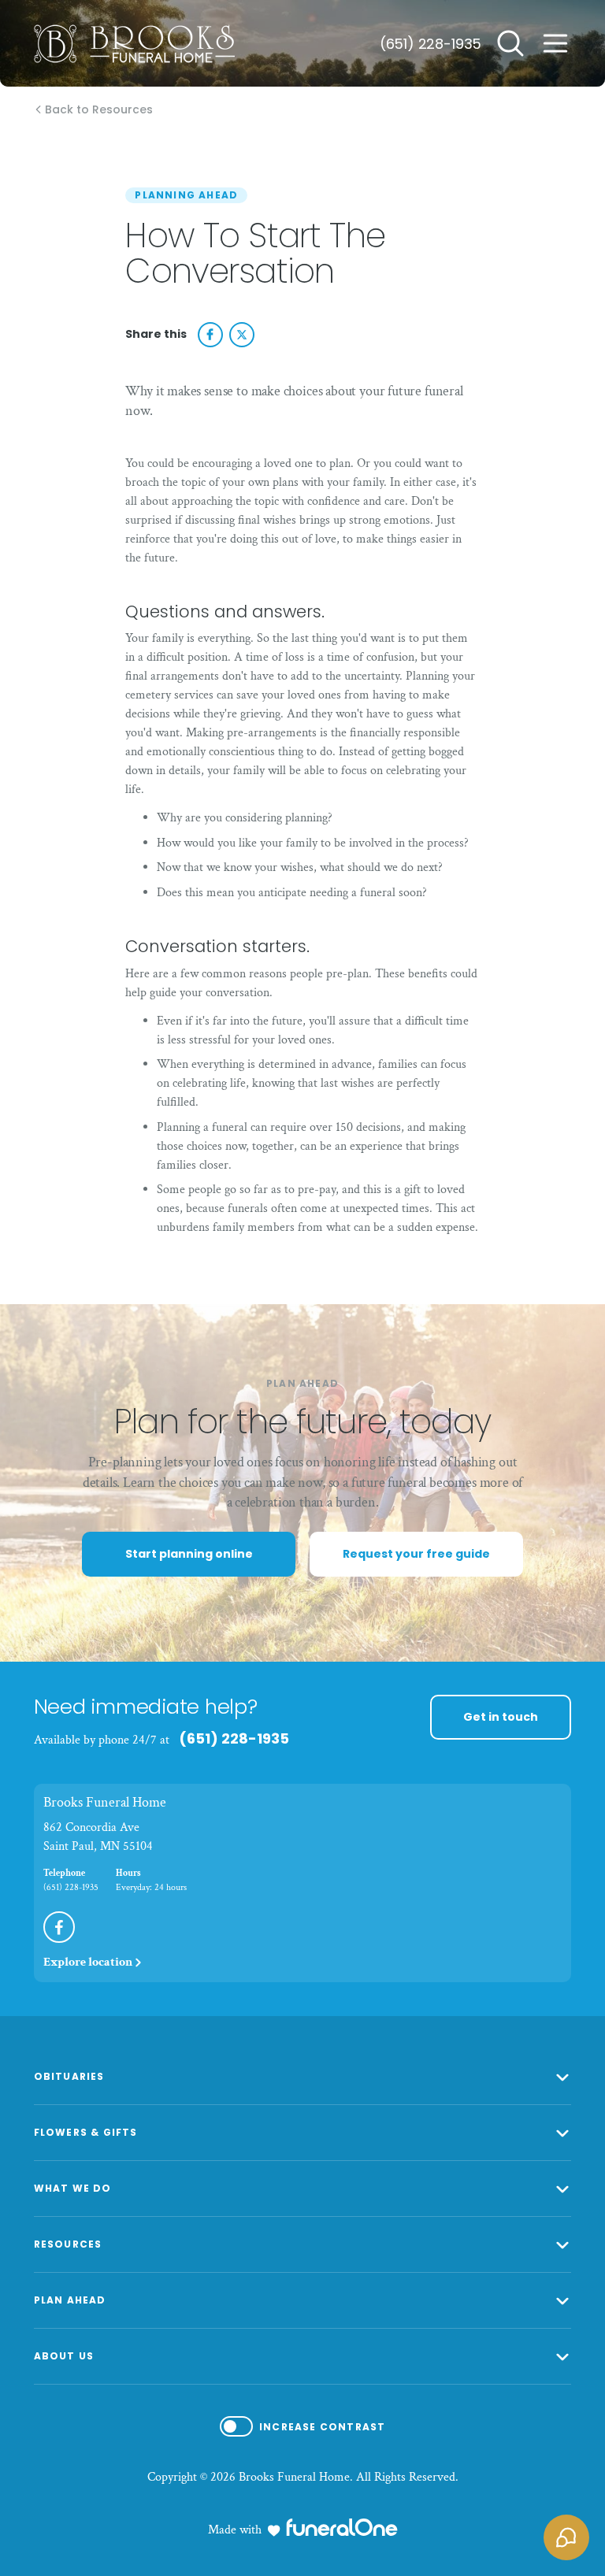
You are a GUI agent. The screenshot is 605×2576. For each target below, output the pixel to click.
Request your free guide (416, 1554)
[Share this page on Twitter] (242, 335)
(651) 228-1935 (431, 44)
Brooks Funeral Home (105, 1802)
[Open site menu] (555, 43)
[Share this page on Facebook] (210, 335)
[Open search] (510, 43)
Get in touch (501, 1717)
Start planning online (189, 1554)
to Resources (99, 110)
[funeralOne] (342, 2527)
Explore (88, 1962)
